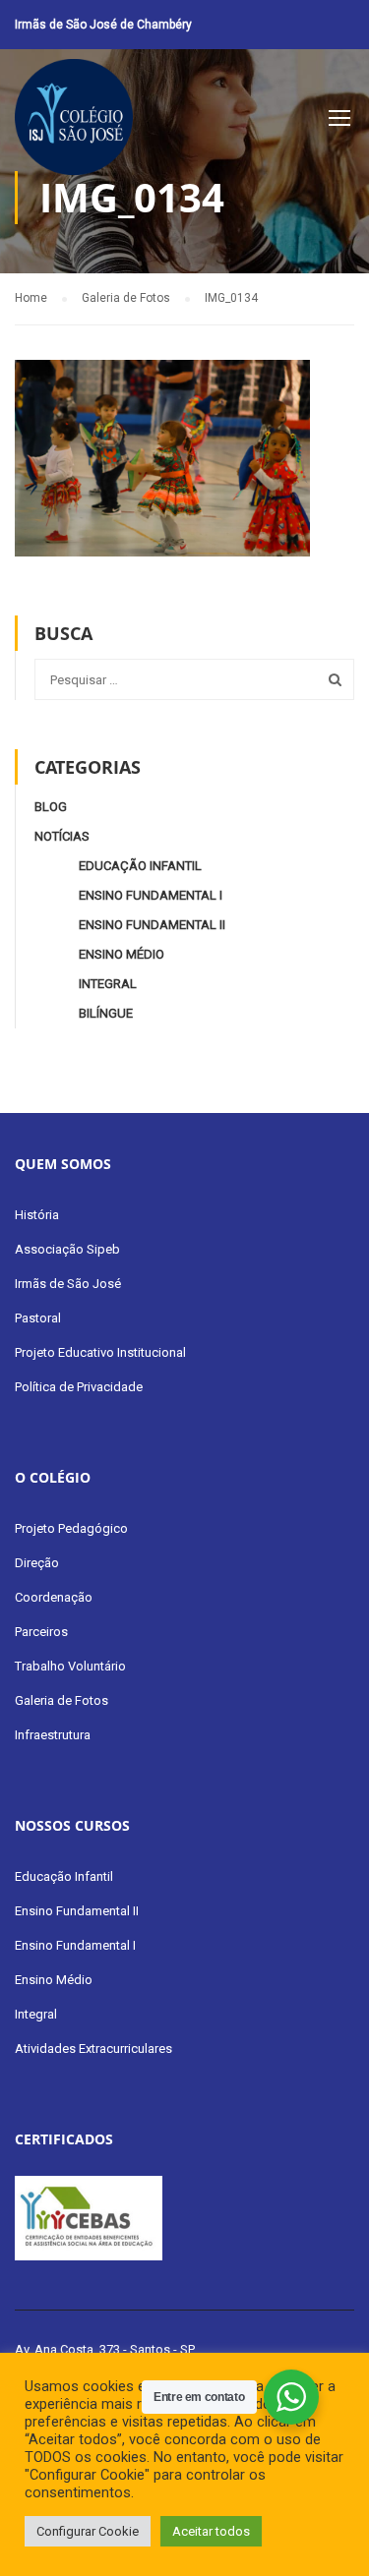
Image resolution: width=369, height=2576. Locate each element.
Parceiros (41, 1632)
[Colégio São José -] (74, 122)
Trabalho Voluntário (70, 1666)
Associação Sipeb (67, 1249)
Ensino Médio (122, 954)
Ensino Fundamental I (151, 895)
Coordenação (54, 1597)
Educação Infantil (140, 866)
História (37, 1215)
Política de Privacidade (79, 1387)
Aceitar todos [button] (211, 2531)
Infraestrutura (53, 1735)
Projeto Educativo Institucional (100, 1352)
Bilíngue (106, 1013)
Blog (51, 807)
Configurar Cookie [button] (88, 2531)
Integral (108, 984)
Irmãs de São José (68, 1284)
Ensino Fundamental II (152, 925)
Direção (37, 1563)
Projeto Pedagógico (71, 1528)
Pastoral (38, 1318)
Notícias (62, 836)
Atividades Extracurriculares (93, 2049)
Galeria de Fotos (61, 1700)
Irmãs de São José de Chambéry (103, 25)
